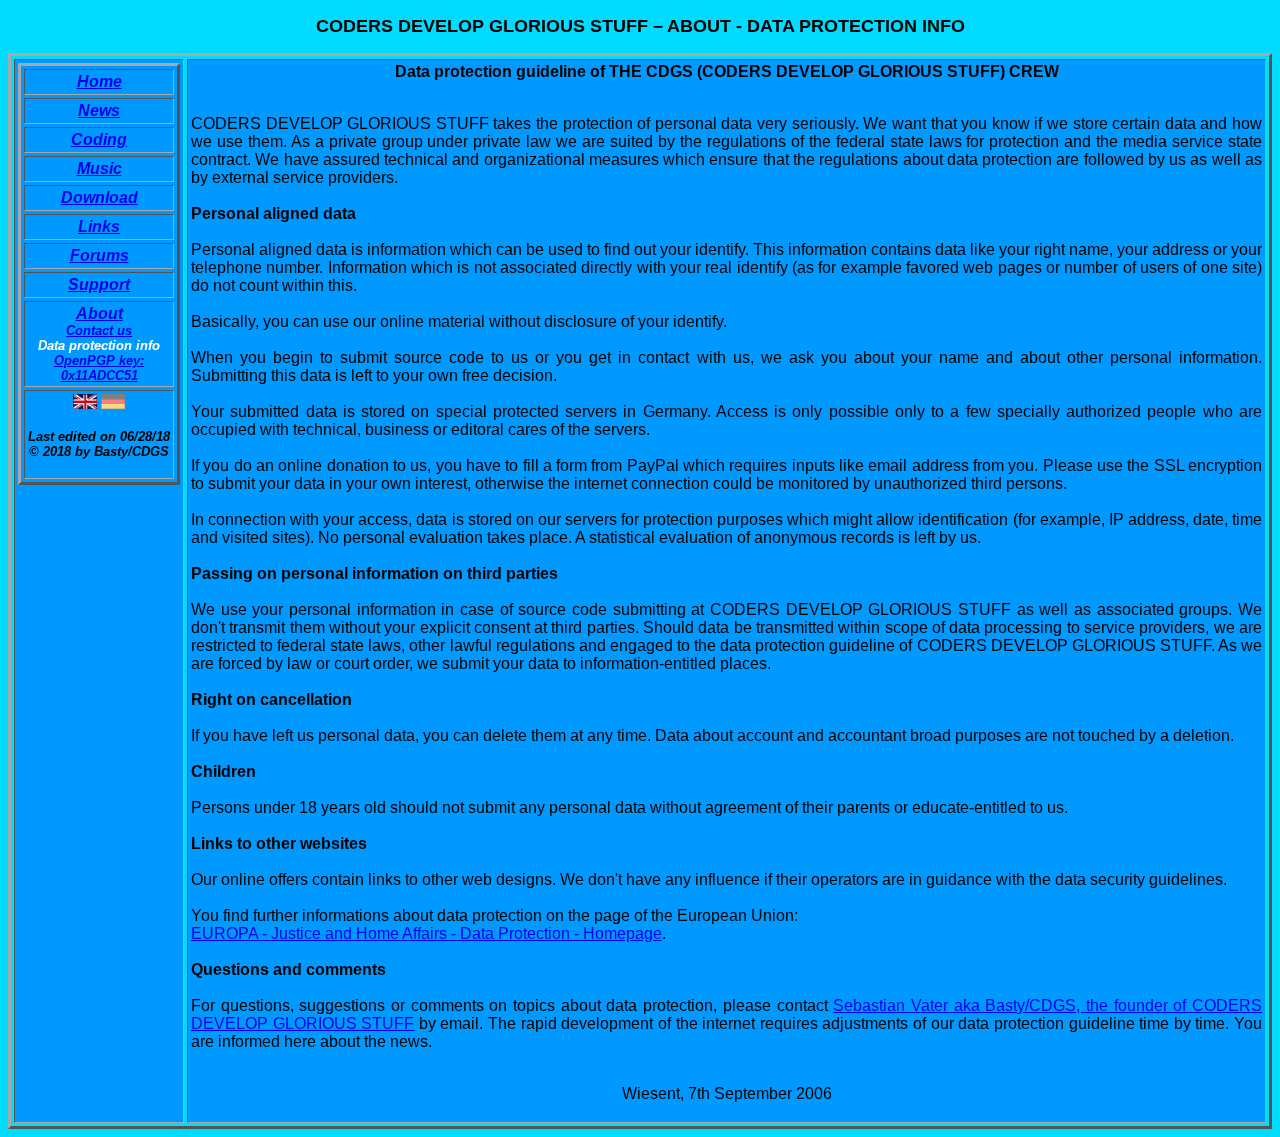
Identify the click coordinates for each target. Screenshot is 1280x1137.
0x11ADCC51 (99, 375)
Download (99, 197)
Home (99, 81)
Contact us (99, 330)
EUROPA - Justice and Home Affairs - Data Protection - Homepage (426, 933)
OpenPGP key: (99, 360)
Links (99, 226)
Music (99, 168)
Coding (99, 139)
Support (99, 284)
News (99, 110)
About (99, 313)
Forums (99, 255)
